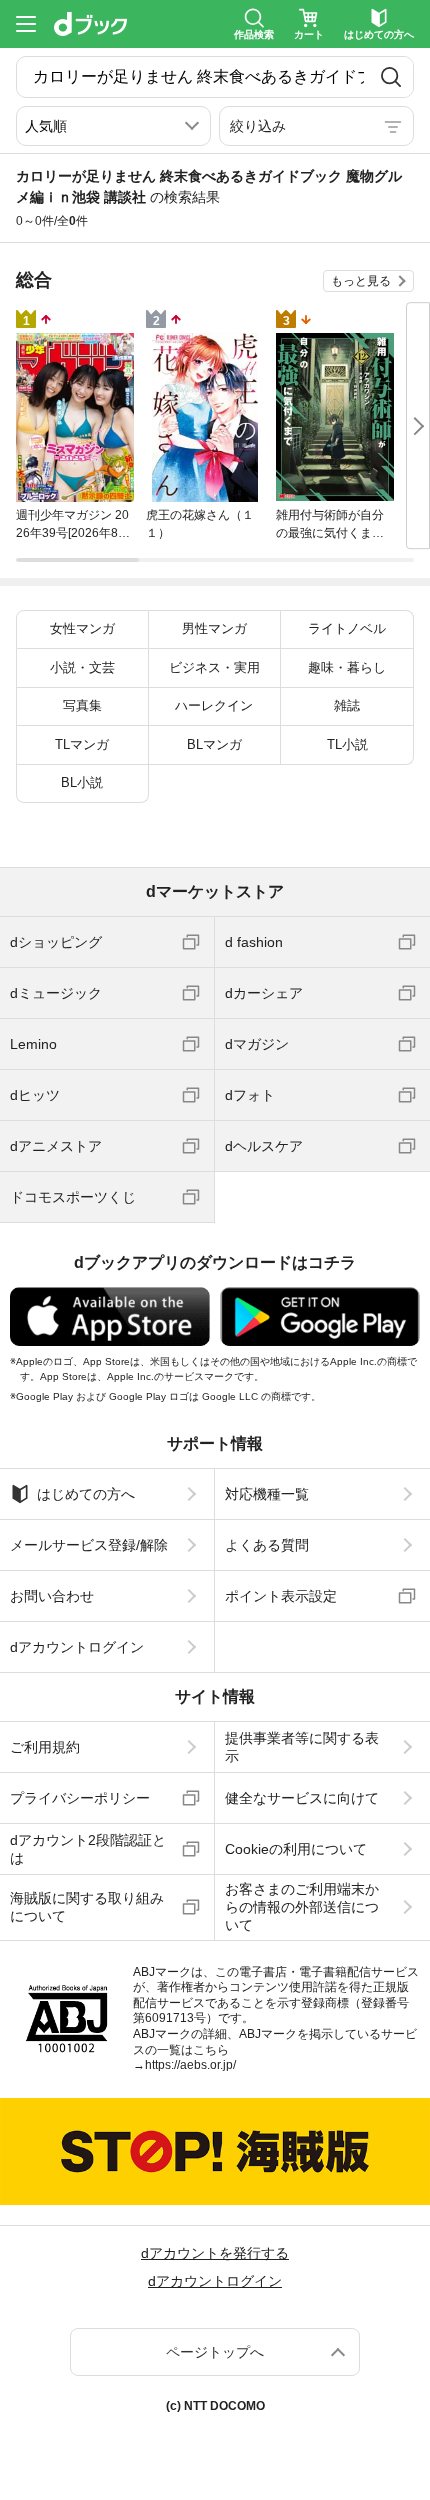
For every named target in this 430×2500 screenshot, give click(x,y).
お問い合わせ (52, 1596)
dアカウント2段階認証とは (88, 1849)
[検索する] (391, 77)
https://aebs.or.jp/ (190, 2065)
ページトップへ (215, 2352)
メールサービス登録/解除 (89, 1545)
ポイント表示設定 (281, 1596)
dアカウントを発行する (215, 2253)
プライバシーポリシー (80, 1798)
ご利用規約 (45, 1747)
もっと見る (361, 281)
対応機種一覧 (267, 1494)
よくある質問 (267, 1545)
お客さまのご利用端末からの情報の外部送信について (302, 1907)
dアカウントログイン (77, 1647)
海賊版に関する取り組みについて (87, 1907)
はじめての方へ (86, 1494)
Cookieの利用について (296, 1849)
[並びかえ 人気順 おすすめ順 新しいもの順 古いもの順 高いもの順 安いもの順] (113, 126)
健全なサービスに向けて (302, 1798)
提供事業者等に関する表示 (302, 1747)
